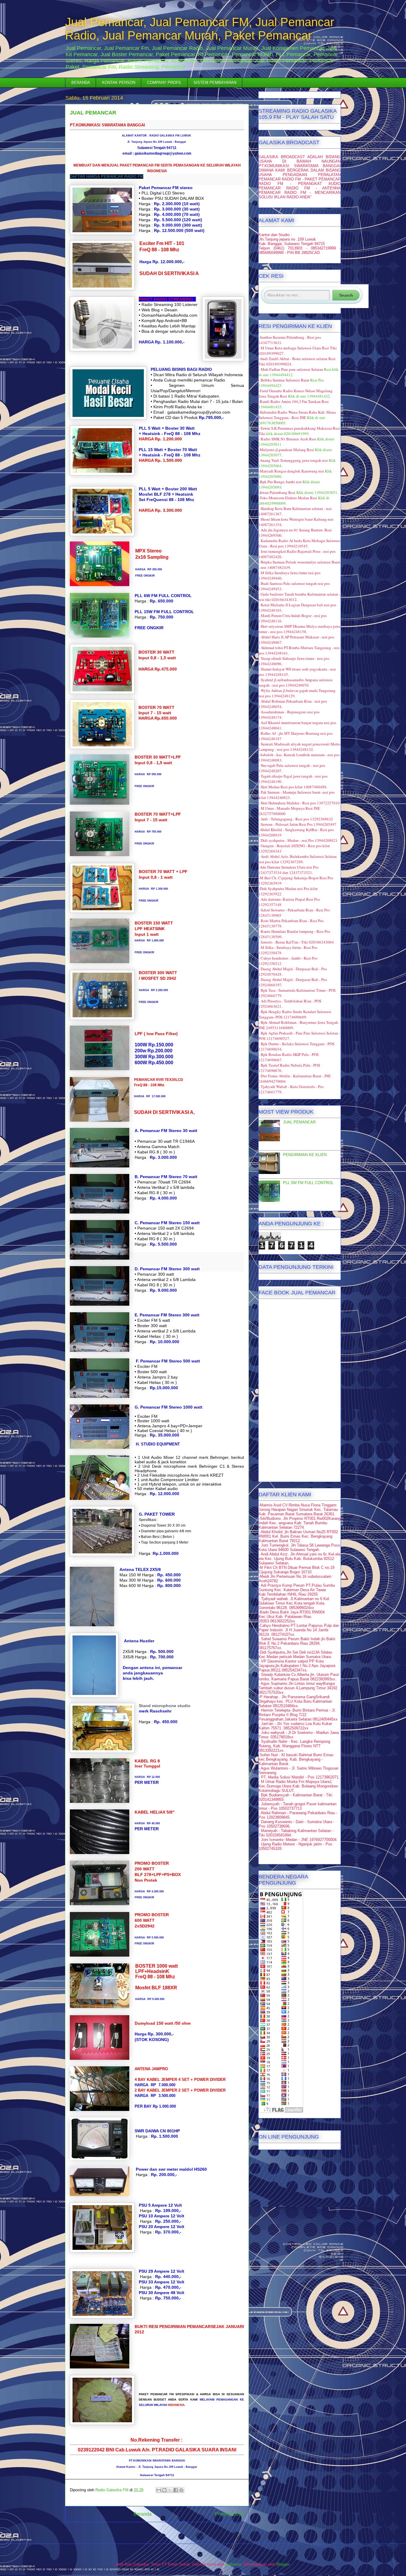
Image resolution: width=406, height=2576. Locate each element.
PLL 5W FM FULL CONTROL (308, 1183)
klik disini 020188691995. (288, 434)
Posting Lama (229, 2514)
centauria (233, 2564)
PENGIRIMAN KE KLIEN (305, 1155)
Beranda (143, 2514)
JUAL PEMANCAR (299, 1122)
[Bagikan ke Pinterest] (181, 2490)
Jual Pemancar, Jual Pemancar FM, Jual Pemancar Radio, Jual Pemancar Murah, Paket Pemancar (200, 29)
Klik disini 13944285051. (317, 492)
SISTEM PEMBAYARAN (215, 83)
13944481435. (270, 407)
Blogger (283, 2564)
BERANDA (81, 83)
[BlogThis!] (164, 2490)
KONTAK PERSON (119, 83)
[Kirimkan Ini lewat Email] (159, 2490)
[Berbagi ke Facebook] (176, 2490)
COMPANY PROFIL (164, 83)
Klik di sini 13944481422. (309, 396)
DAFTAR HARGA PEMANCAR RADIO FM (107, 176)
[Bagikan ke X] (170, 2490)
